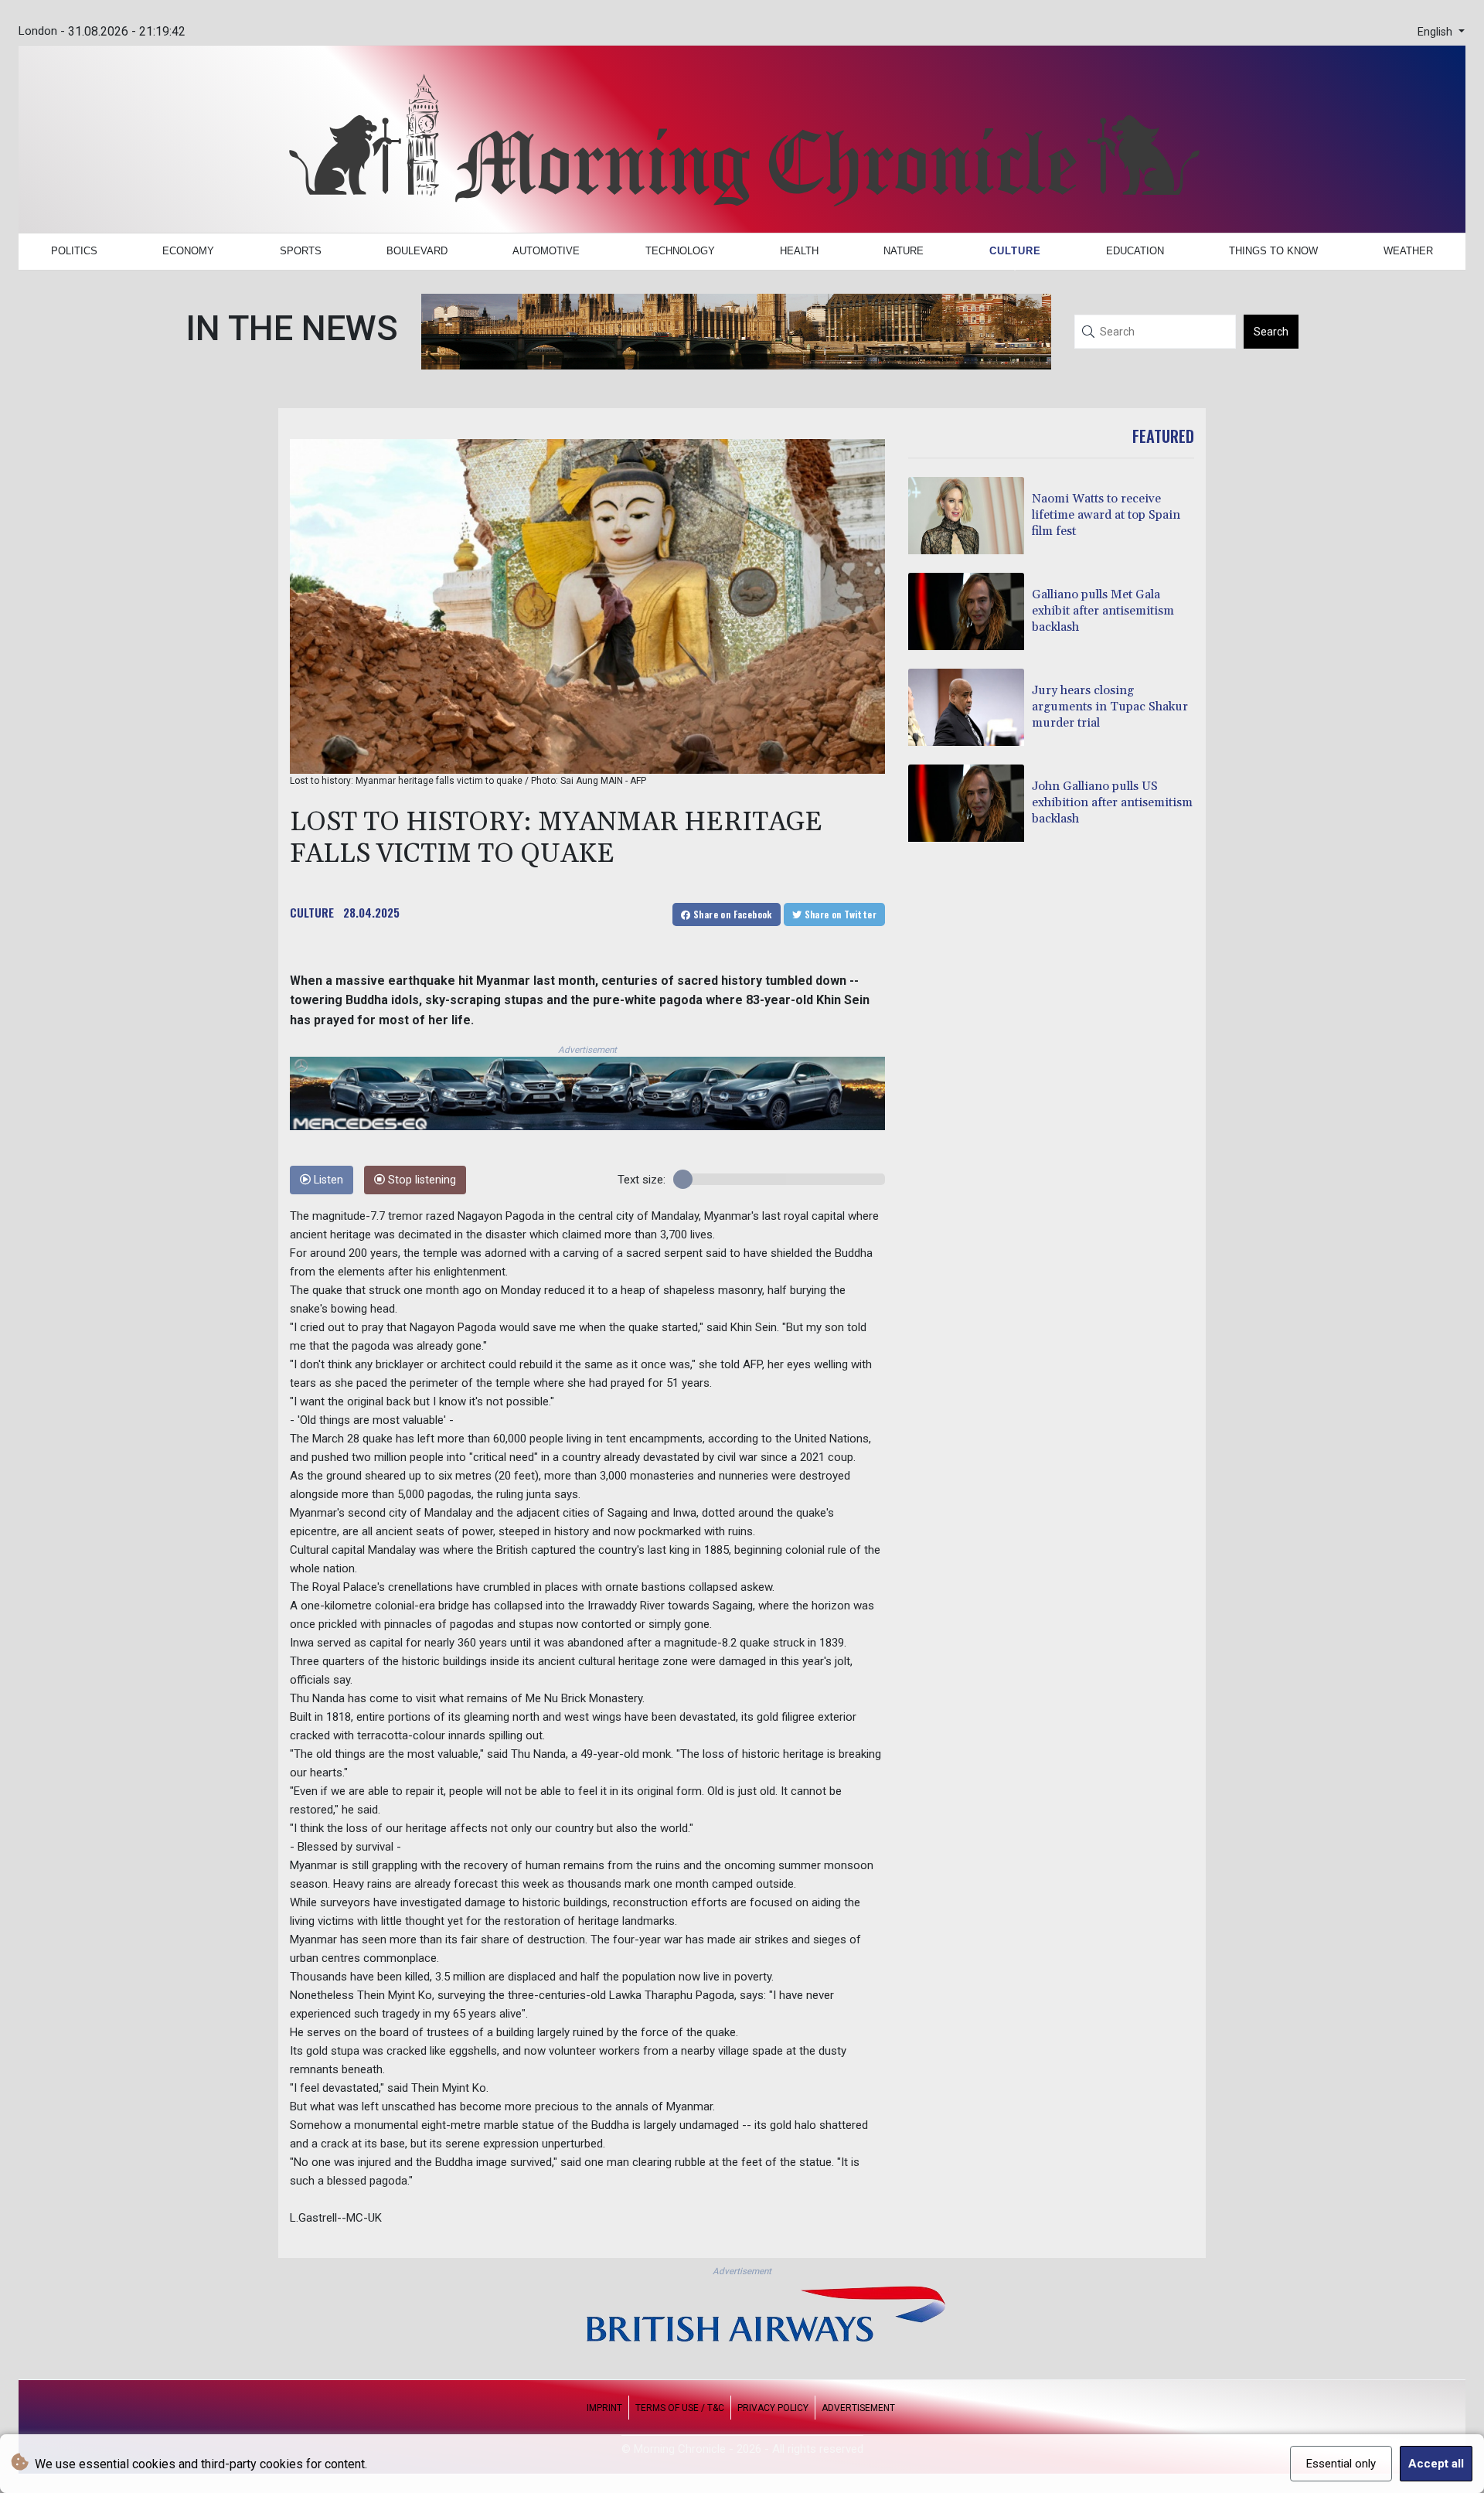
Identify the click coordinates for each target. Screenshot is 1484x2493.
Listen (327, 1180)
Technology (680, 251)
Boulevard (417, 251)
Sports (301, 251)
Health (799, 251)
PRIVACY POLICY (773, 2408)
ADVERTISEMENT (858, 2408)
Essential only (1341, 2464)
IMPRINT (604, 2408)
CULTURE (312, 912)
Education (1135, 251)
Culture (1015, 251)
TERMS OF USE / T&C (680, 2408)
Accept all (1436, 2464)
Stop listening (420, 1180)
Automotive (546, 251)
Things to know (1273, 251)
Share (732, 914)
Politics (74, 251)
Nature (904, 251)
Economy (188, 251)
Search (1271, 332)
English (1436, 32)
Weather (1408, 251)
